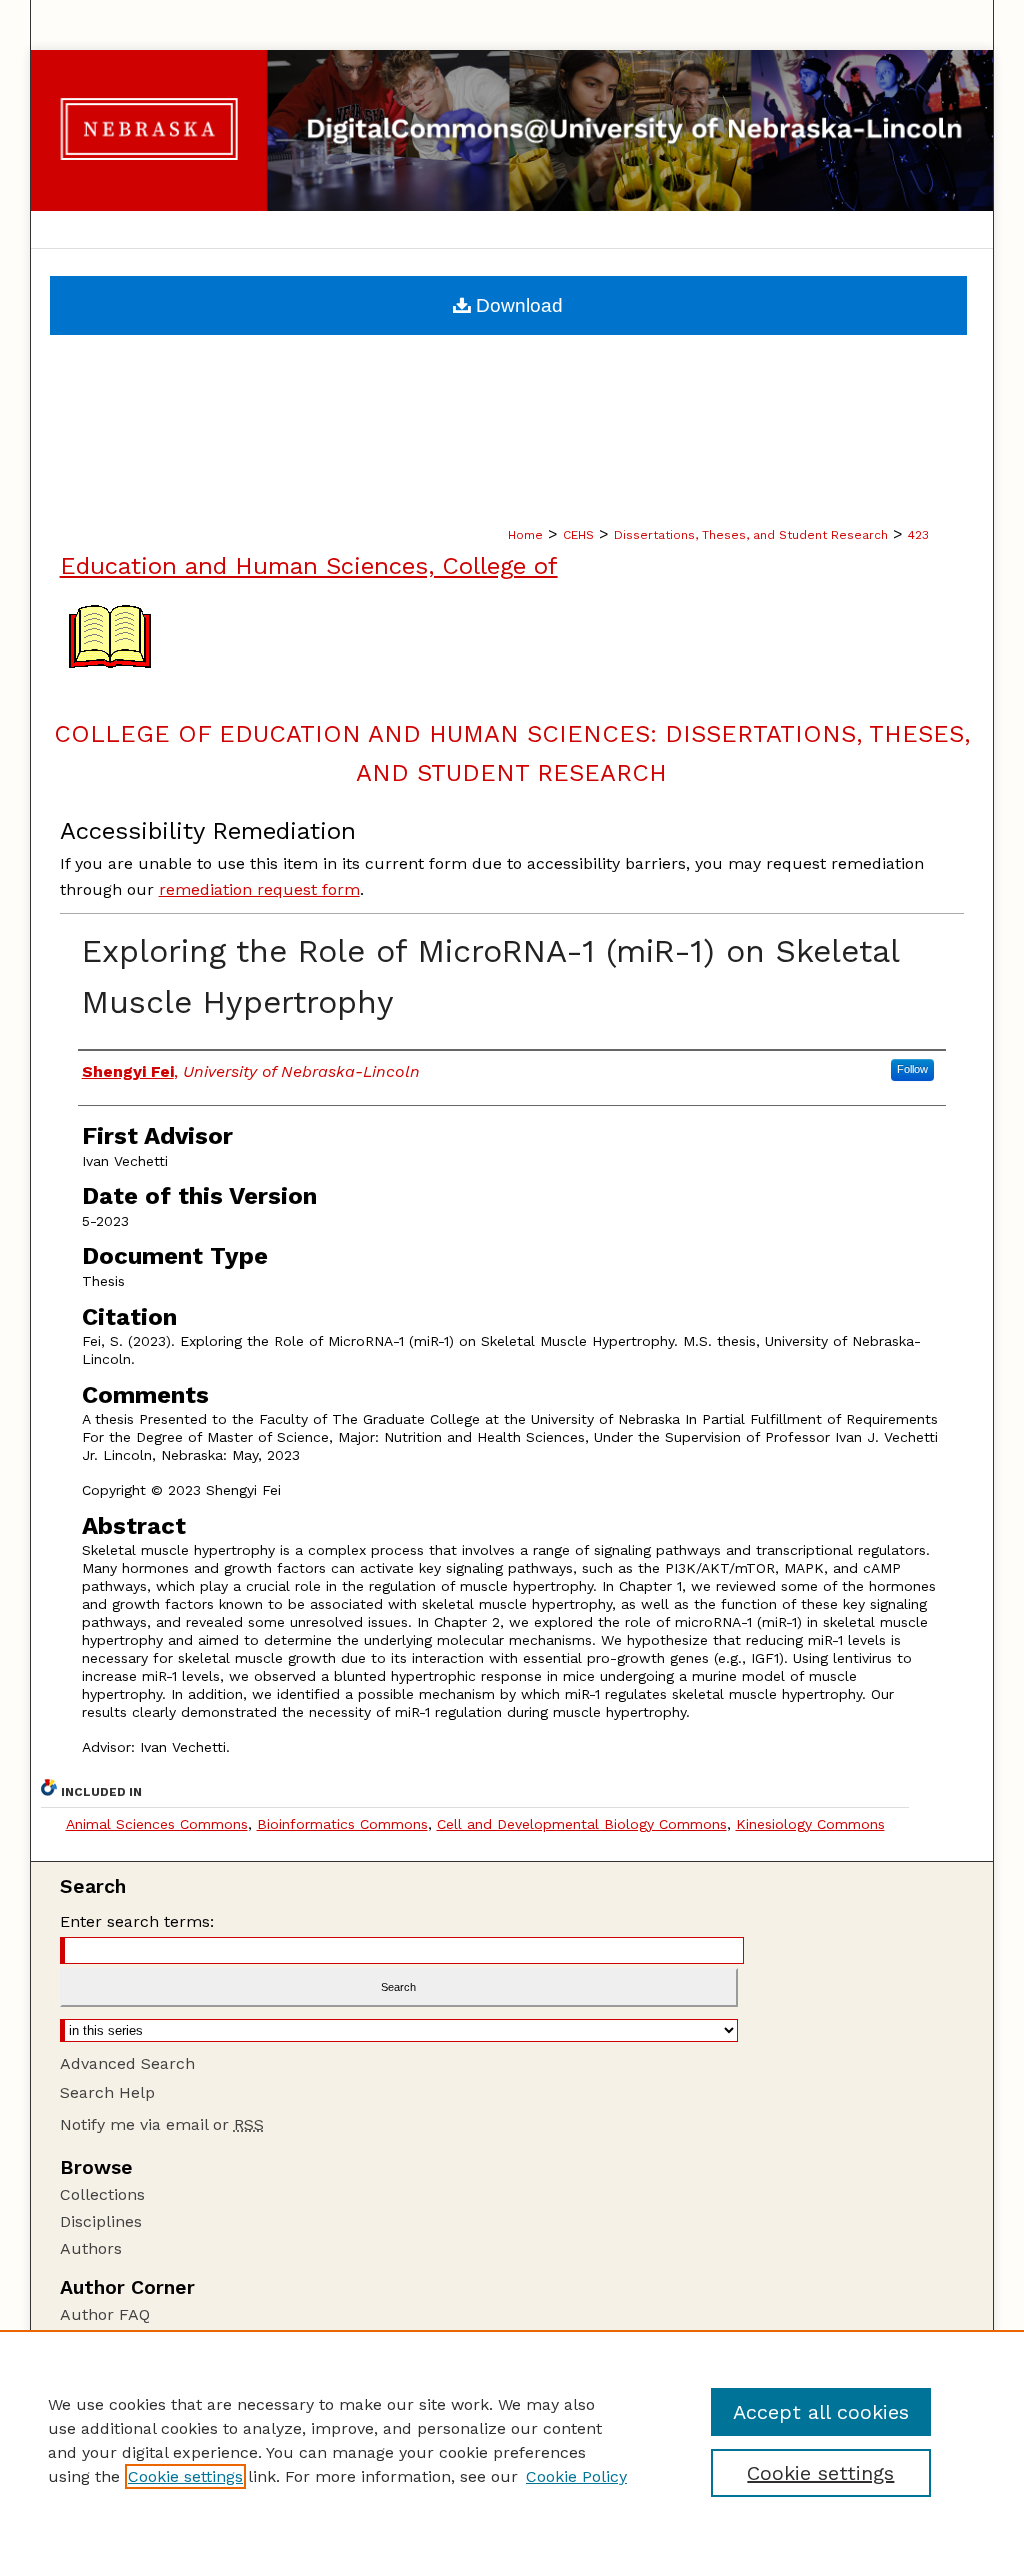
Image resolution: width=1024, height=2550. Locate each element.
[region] (512, 2440)
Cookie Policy (576, 2476)
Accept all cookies (821, 2412)
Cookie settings (185, 2476)
